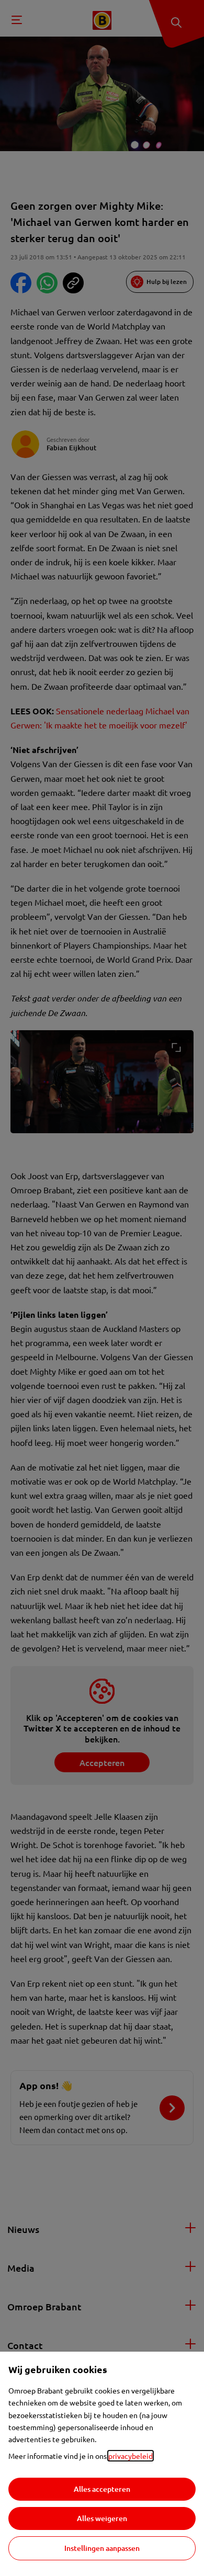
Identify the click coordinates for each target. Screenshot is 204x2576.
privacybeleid (131, 2456)
